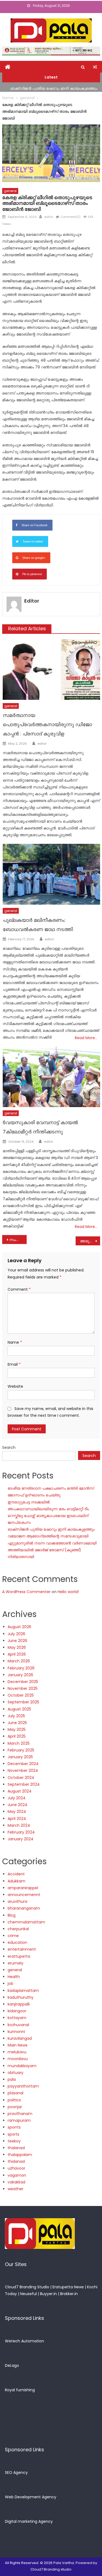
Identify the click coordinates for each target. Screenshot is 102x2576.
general (10, 191)
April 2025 (17, 1736)
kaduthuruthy (21, 1997)
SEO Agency (16, 2472)
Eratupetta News (68, 2287)
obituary (16, 2073)
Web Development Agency (31, 2497)
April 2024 (17, 1819)
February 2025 (21, 1750)
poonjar (15, 2107)
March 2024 (19, 1825)
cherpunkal (18, 1929)
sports (13, 2134)
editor (49, 217)
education (17, 1942)
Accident (16, 1874)
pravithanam (20, 2114)
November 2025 (23, 1688)
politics (14, 2100)
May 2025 (17, 1729)
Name (15, 1342)
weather (16, 2189)
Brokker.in (69, 2294)
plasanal (16, 2093)
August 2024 (20, 1791)
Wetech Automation (24, 2341)
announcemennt (24, 1895)
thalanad (16, 2148)
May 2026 (17, 1647)
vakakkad (16, 2182)
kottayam (17, 2018)
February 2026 (21, 1668)
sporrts (14, 2127)
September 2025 (23, 1702)
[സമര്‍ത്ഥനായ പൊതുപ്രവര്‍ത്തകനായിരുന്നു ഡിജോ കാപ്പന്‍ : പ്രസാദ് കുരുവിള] (51, 670)
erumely (16, 1963)
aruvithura (17, 1901)
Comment (19, 1289)
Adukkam (16, 1881)
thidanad (16, 2161)
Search (9, 1447)
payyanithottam (23, 2086)
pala (12, 2079)
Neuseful (28, 2294)
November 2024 (23, 1770)
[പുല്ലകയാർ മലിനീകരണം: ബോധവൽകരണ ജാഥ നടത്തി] (51, 874)
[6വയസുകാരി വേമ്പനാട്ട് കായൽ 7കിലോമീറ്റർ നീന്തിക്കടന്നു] (51, 1077)
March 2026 (19, 1661)
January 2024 (21, 1839)
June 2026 (17, 1641)
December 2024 (23, 1764)
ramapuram (19, 2120)
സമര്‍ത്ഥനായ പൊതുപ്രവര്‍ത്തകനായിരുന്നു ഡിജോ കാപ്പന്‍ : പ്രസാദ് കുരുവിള (47, 724)
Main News (18, 2045)
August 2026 (19, 1627)
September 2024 (24, 1784)
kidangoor (17, 2011)
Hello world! (68, 1592)
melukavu (17, 2052)
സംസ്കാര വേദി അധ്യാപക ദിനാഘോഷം (18, 1240)
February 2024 (21, 1832)
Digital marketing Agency (29, 2521)
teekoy (14, 2141)
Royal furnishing (20, 2390)
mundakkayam (22, 2066)
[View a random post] (95, 67)
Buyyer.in (48, 2294)
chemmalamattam (26, 1922)
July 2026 (16, 1634)
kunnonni (16, 2032)
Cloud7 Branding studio (51, 2569)
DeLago (12, 2365)
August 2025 (19, 1709)
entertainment (22, 1949)
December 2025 (23, 1682)
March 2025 (19, 1743)
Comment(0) (70, 217)
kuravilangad (20, 2038)
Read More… (86, 1038)
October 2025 (21, 1695)
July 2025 (16, 1716)
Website (15, 1386)
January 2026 (20, 1675)
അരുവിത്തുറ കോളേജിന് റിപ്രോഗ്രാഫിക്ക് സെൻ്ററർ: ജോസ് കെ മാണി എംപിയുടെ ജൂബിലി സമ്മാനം (90, 1241)
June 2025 (17, 1723)
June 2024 (18, 1805)
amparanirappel (23, 1888)
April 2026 (17, 1654)
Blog (12, 1915)
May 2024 (17, 1812)
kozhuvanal (18, 2025)
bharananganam (24, 1908)
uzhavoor (16, 2168)
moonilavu (18, 2059)
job (10, 1983)
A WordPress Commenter (26, 1592)
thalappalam (20, 2155)
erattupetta (19, 1956)
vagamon (17, 2175)
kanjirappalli (19, 2004)
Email (14, 1364)
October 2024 (21, 1778)
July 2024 (17, 1798)
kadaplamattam (23, 1991)
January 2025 (20, 1757)
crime (13, 1936)
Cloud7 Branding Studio (27, 2287)
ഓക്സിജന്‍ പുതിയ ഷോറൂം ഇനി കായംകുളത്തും (54, 87)
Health (14, 1977)
